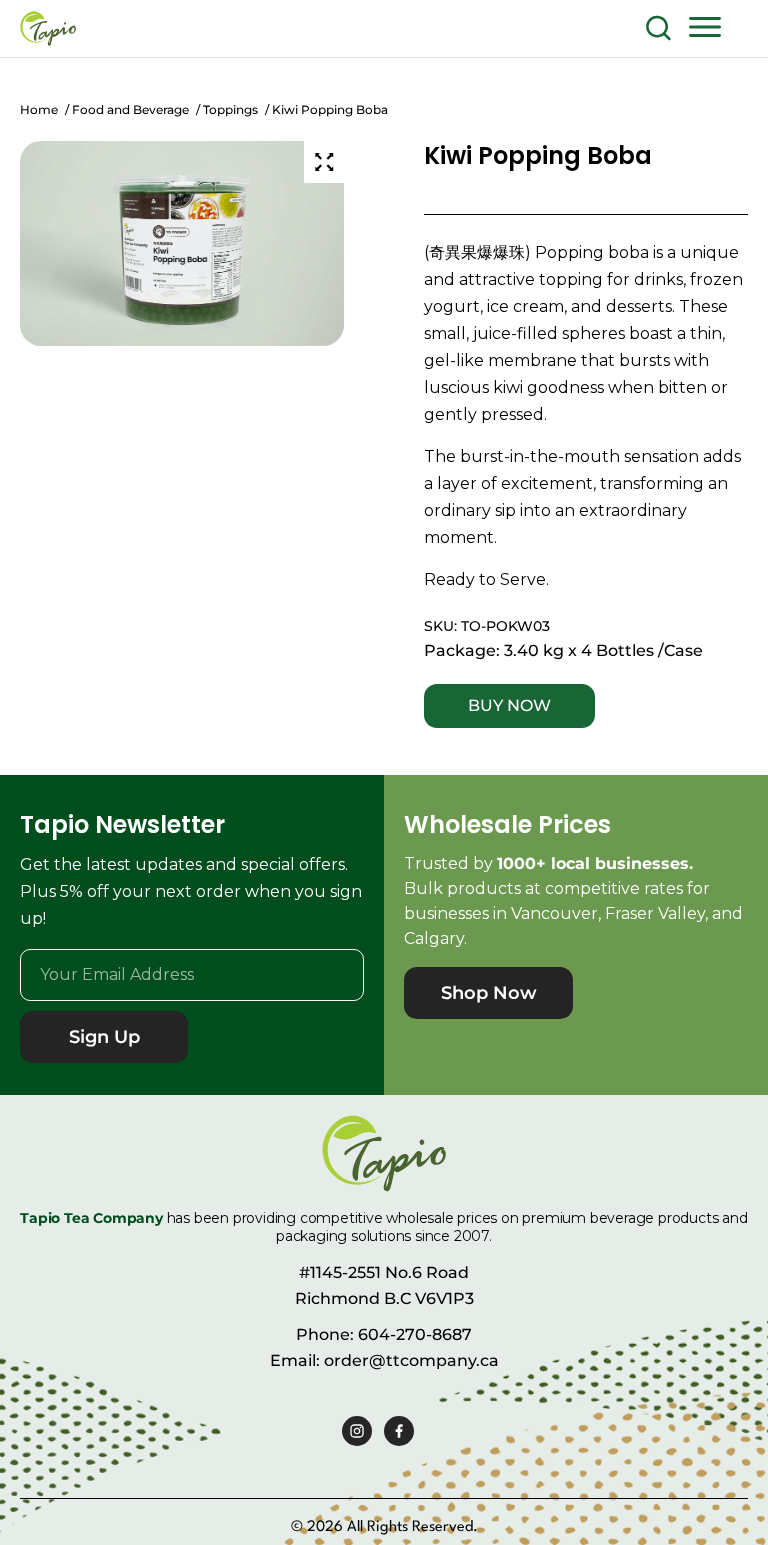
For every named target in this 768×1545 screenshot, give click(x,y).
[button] (705, 26)
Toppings (230, 109)
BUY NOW (509, 705)
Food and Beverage (130, 109)
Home (39, 109)
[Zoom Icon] (324, 162)
